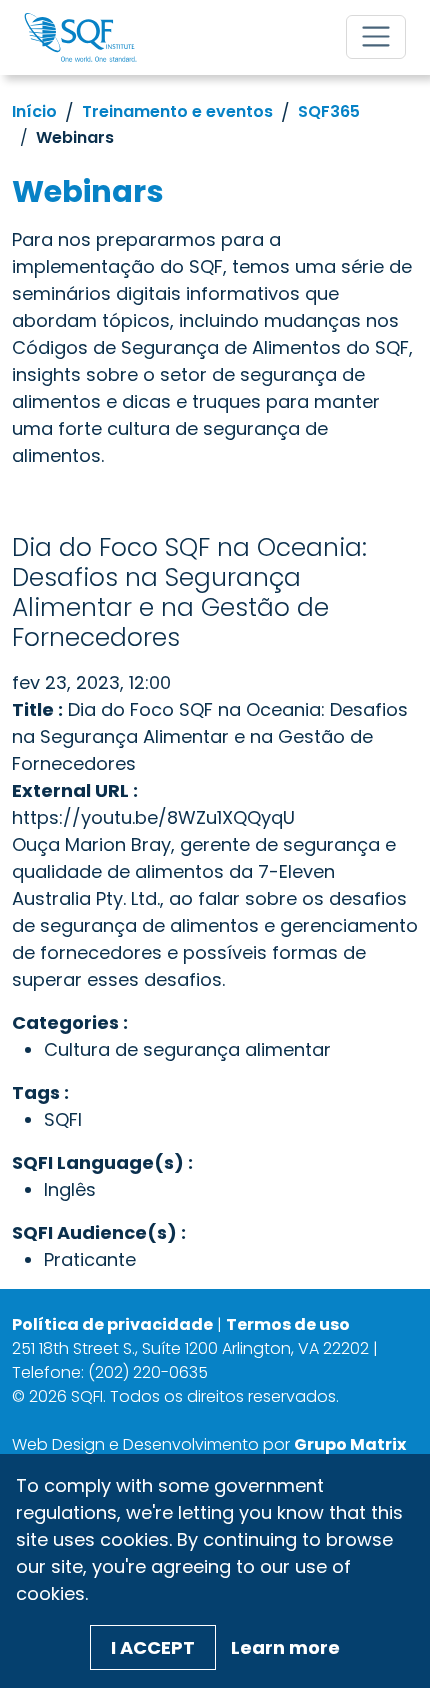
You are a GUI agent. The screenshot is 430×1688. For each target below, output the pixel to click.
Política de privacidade (112, 1324)
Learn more (285, 1647)
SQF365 (329, 111)
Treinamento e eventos (177, 111)
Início (34, 111)
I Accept (153, 1647)
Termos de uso (288, 1324)
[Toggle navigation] (376, 37)
